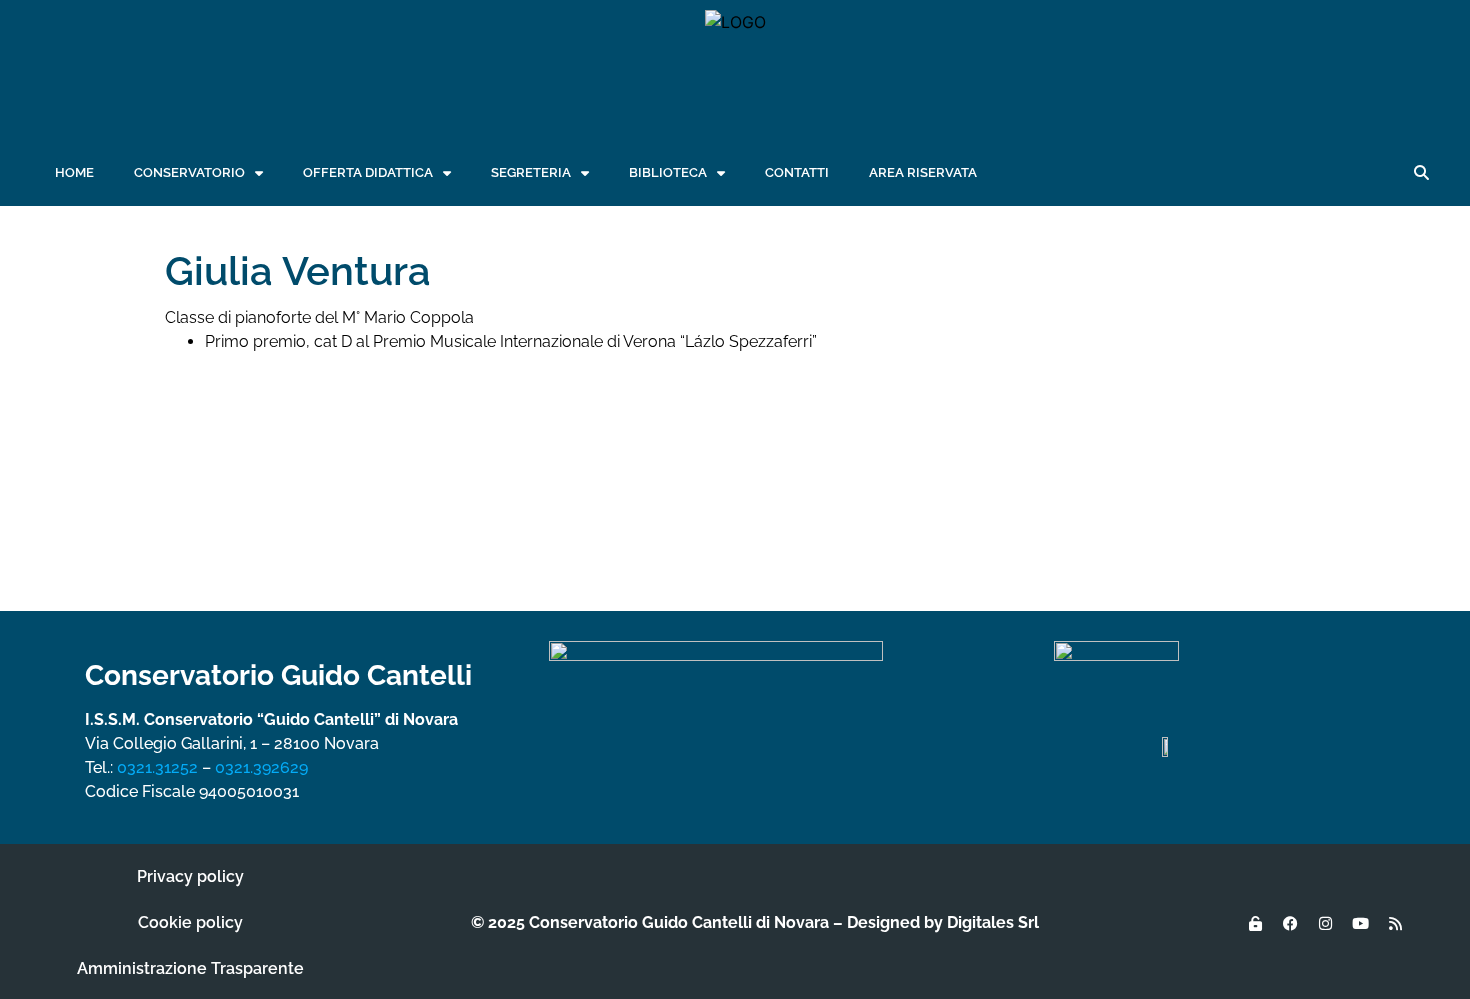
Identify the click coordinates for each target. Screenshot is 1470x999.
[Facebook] (1290, 923)
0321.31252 (157, 767)
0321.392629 (261, 767)
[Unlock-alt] (1255, 923)
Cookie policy (190, 922)
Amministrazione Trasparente (190, 968)
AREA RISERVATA (923, 172)
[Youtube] (1360, 923)
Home (74, 172)
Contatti (797, 172)
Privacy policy (190, 876)
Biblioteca (668, 172)
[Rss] (1395, 923)
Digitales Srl (993, 922)
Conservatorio (189, 172)
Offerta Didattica (368, 172)
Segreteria (531, 172)
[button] (1421, 173)
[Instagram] (1325, 923)
